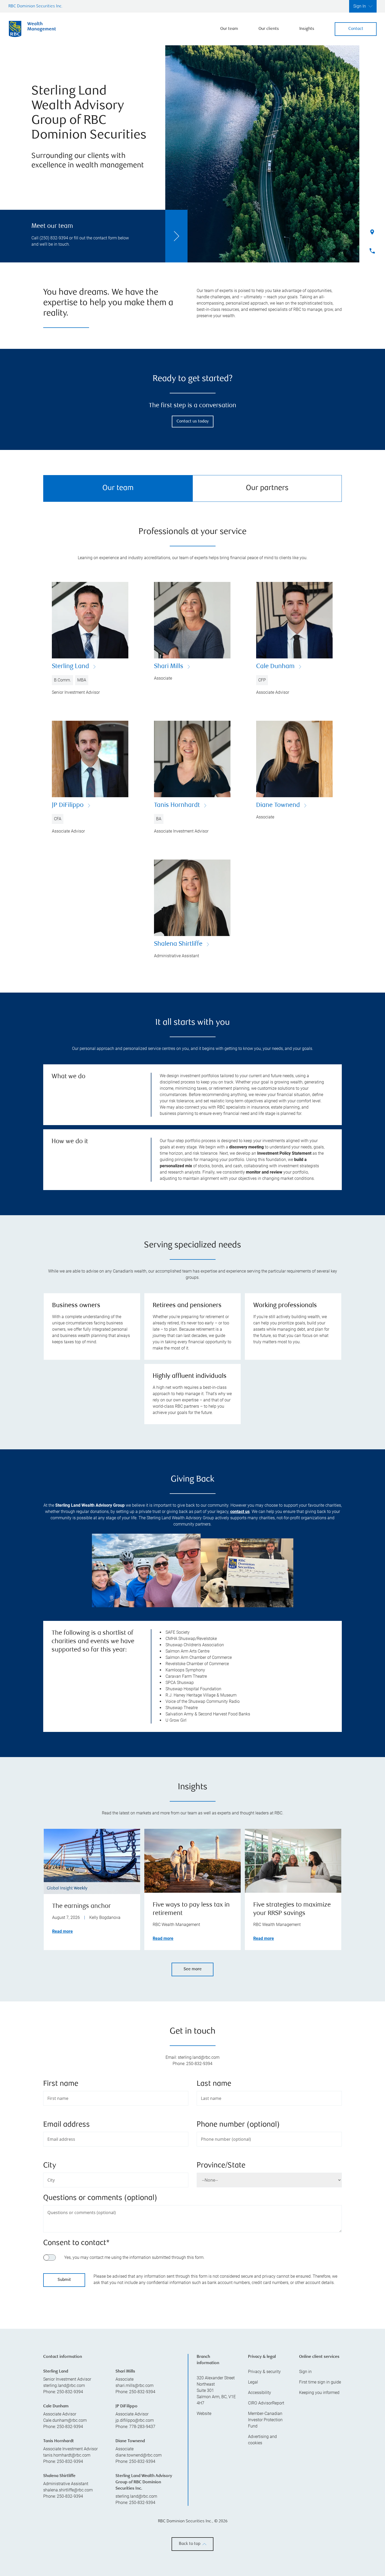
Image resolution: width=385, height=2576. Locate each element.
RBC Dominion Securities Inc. (35, 6)
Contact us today (193, 422)
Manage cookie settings (280, 2561)
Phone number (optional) (238, 2125)
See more (193, 1969)
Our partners (267, 488)
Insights (307, 29)
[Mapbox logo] (56, 2391)
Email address (67, 2125)
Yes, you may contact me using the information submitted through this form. (134, 2257)
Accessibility (260, 2484)
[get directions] (192, 2343)
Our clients (269, 29)
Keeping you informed (319, 2484)
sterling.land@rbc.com (64, 2477)
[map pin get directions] (192, 2343)
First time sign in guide (320, 2474)
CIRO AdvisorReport (266, 2495)
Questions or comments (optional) (100, 2198)
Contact (356, 29)
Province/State (221, 2166)
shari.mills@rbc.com (134, 2477)
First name (61, 2084)
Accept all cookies (281, 2544)
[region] (192, 2349)
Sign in (305, 2463)
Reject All (281, 2531)
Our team (229, 29)
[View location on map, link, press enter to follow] (192, 2349)
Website (204, 2505)
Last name (214, 2084)
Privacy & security (264, 2463)
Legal (253, 2474)
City (50, 2166)
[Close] (375, 2525)
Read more (62, 1931)
